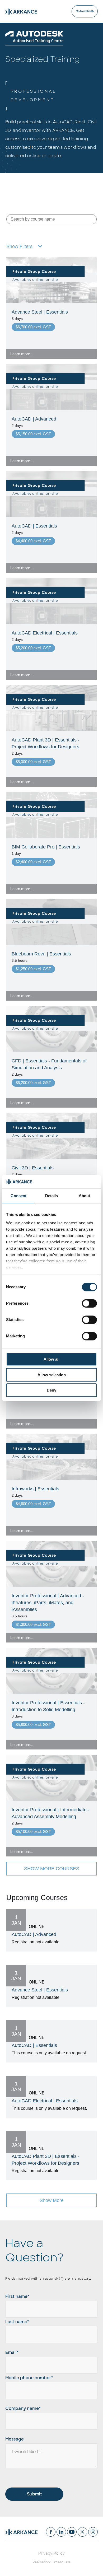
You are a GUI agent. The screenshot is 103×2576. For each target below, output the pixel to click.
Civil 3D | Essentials (33, 1168)
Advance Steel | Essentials (40, 312)
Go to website (85, 11)
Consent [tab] (18, 1196)
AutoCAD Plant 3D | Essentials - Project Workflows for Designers (46, 743)
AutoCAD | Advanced (34, 419)
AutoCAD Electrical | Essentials (45, 633)
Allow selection (52, 1375)
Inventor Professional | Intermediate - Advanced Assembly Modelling (51, 1813)
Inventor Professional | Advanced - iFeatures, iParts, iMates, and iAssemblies (48, 1603)
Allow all (51, 1359)
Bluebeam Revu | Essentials (41, 954)
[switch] (89, 1304)
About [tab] (85, 1196)
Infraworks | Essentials (35, 1489)
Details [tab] (52, 1196)
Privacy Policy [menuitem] (51, 2553)
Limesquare (61, 2562)
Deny (51, 1390)
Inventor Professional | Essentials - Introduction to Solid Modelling (48, 1706)
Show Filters (19, 246)
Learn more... (22, 354)
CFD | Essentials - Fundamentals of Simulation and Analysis (49, 1064)
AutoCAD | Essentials (34, 526)
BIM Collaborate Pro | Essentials (46, 847)
